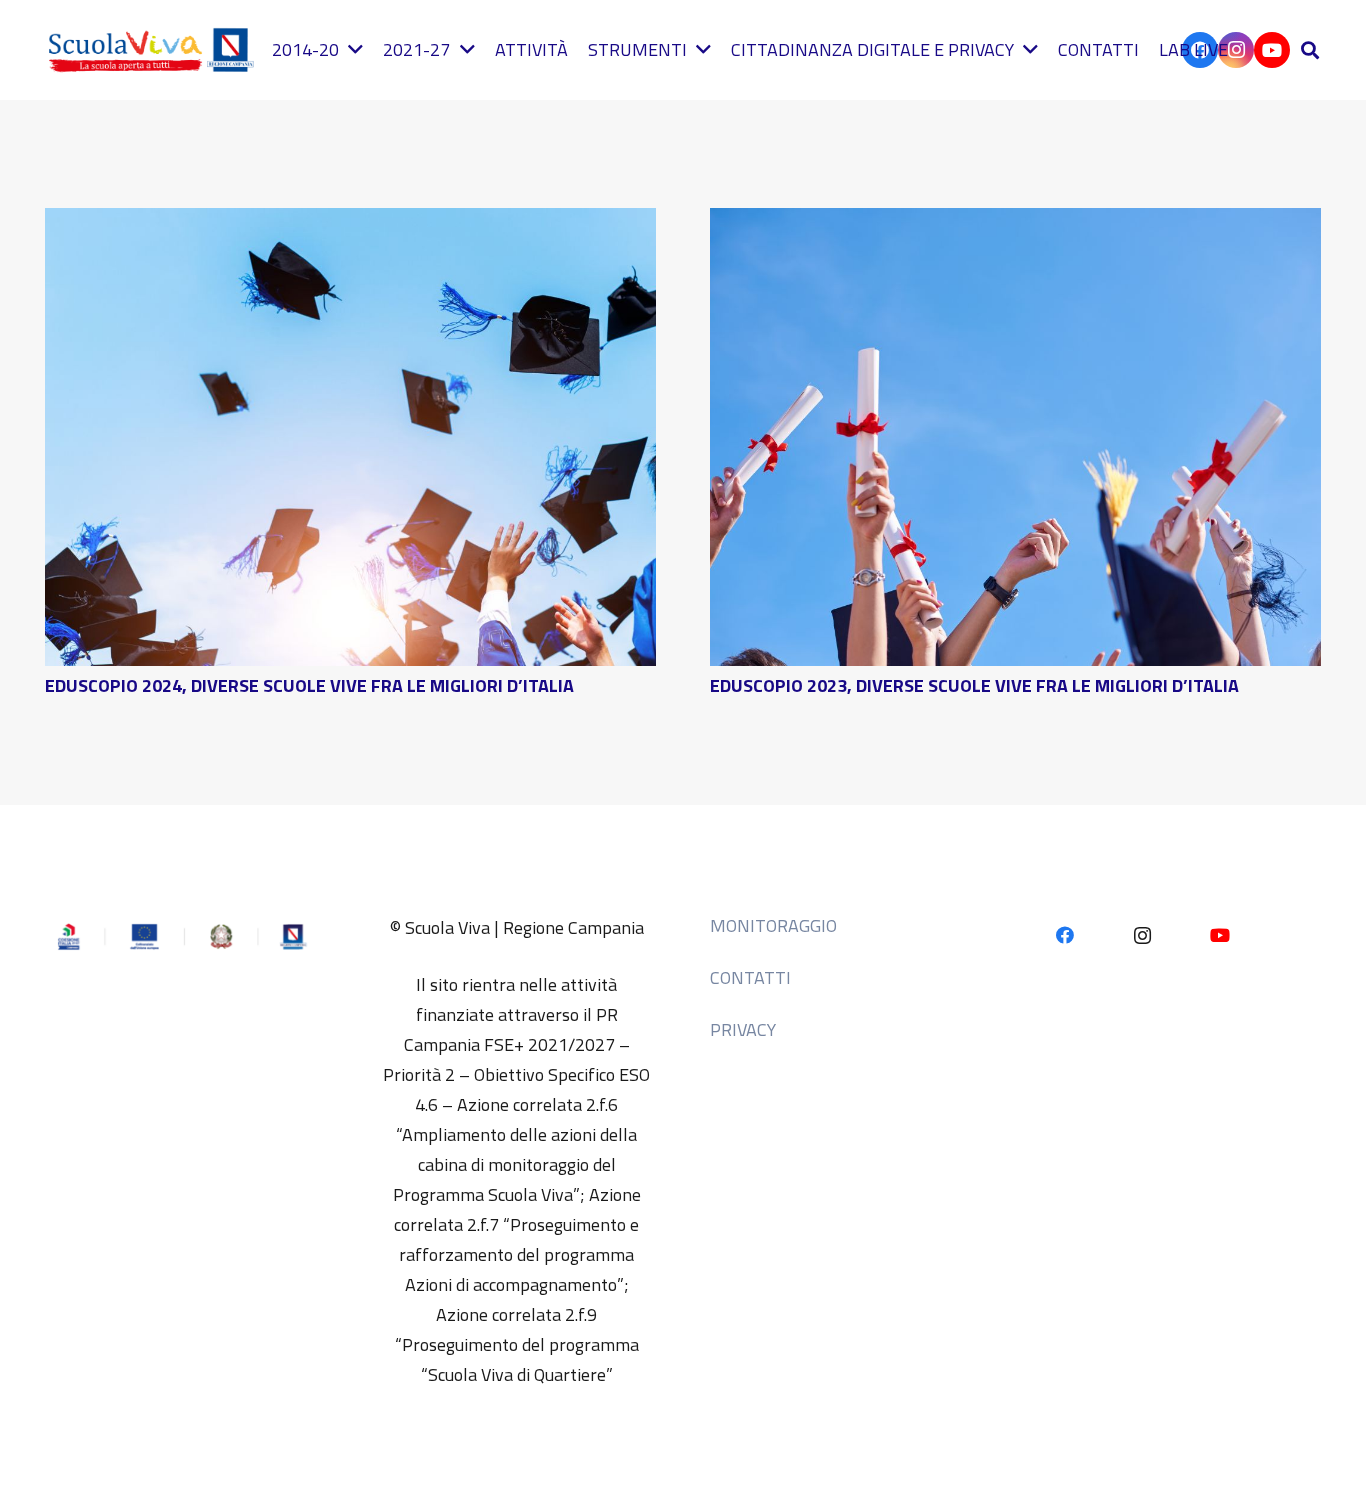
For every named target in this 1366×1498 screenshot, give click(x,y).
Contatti (750, 977)
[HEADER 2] (155, 50)
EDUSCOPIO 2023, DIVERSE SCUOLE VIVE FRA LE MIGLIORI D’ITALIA (974, 685)
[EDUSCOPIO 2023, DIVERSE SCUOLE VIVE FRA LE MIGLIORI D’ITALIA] (1015, 222)
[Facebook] (1065, 935)
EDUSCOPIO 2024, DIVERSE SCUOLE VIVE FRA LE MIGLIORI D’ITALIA (309, 685)
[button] (1310, 50)
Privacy (743, 1029)
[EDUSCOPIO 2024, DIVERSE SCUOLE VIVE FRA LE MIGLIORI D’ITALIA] (350, 222)
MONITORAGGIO (773, 925)
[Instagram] (1142, 935)
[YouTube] (1272, 50)
